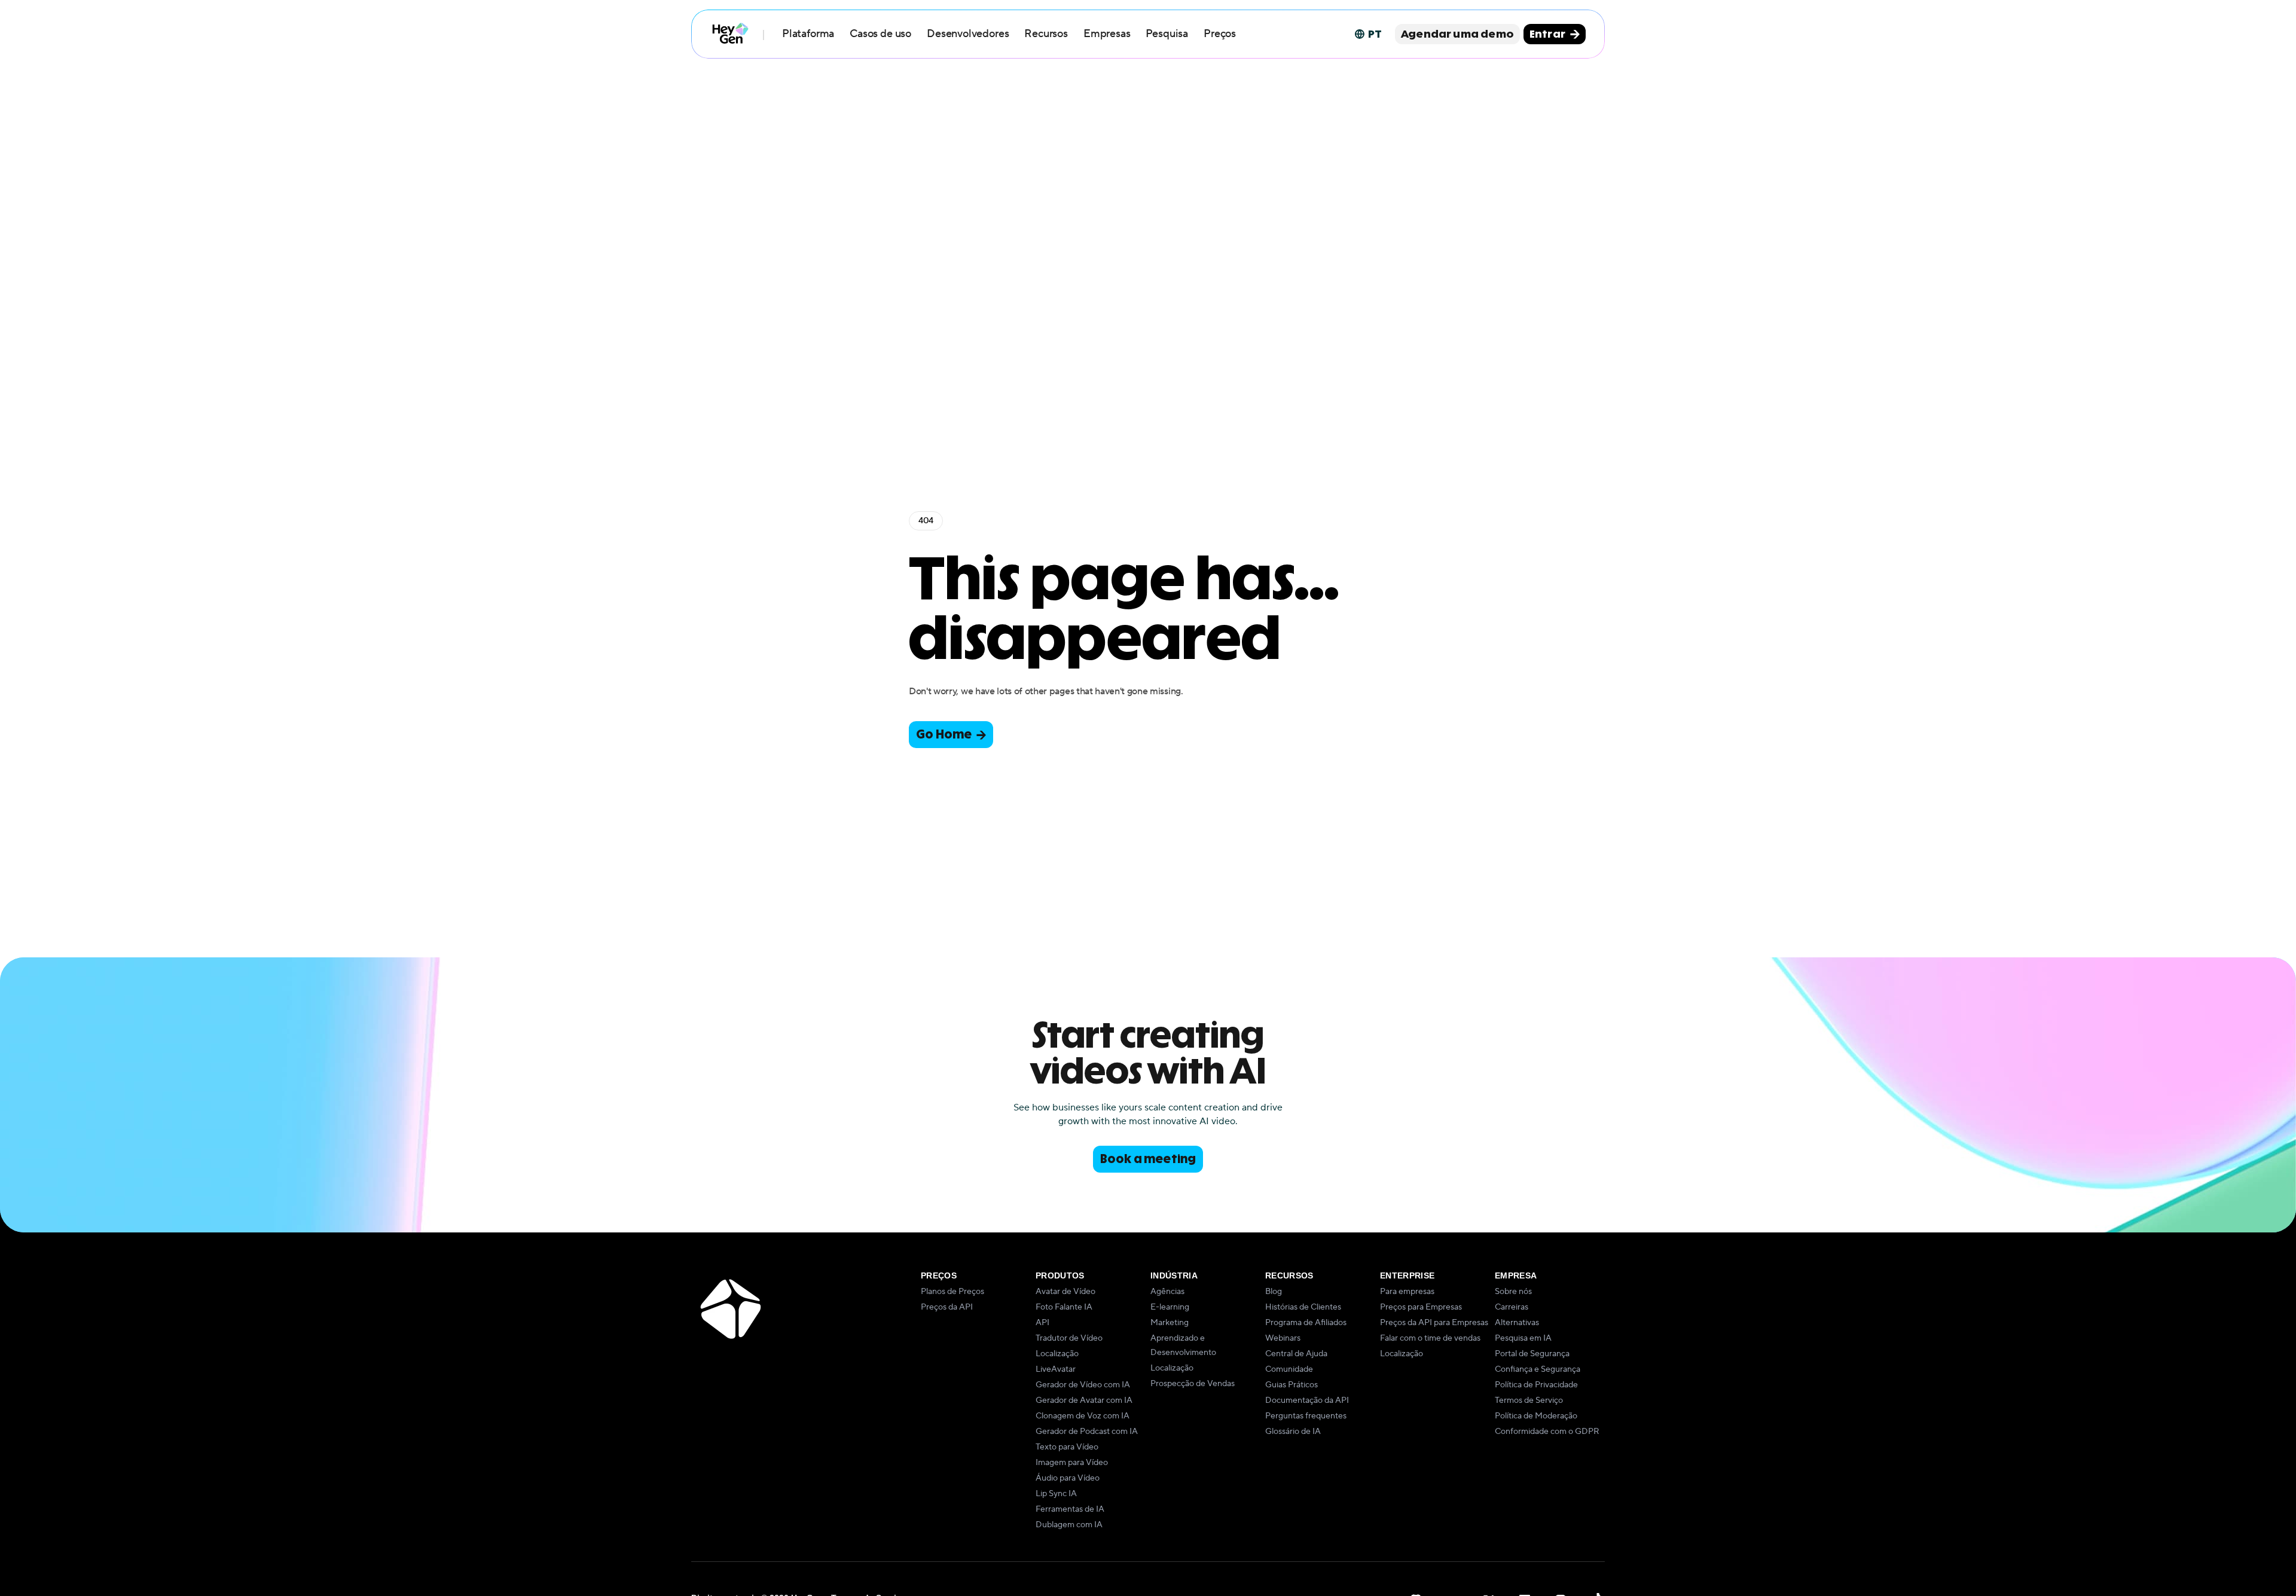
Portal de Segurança (1532, 1354)
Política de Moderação (1536, 1416)
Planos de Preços (952, 1292)
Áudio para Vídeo (1068, 1478)
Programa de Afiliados (1306, 1323)
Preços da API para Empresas (1434, 1323)
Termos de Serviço (1529, 1400)
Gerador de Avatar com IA (1084, 1400)
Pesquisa (1167, 34)
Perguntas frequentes (1306, 1416)
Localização (1057, 1354)
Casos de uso (880, 34)
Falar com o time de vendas (1430, 1338)
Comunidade (1289, 1369)
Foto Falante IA (1064, 1307)
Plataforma (808, 34)
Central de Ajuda (1296, 1354)
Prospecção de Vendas (1193, 1384)
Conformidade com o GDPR (1547, 1432)
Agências (1167, 1292)
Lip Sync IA (1056, 1494)
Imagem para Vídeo (1072, 1463)
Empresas (1107, 34)
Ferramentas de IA (1070, 1509)
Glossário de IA (1293, 1432)
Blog (1274, 1292)
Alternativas (1517, 1323)
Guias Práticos (1291, 1385)
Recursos (1046, 34)
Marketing (1170, 1323)
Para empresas (1407, 1292)
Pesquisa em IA (1523, 1338)
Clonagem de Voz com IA (1083, 1416)
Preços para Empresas (1421, 1307)
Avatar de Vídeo (1065, 1292)
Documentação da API (1307, 1400)
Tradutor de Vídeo (1069, 1338)
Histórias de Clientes (1303, 1307)
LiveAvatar (1056, 1369)
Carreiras (1512, 1307)
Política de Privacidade (1536, 1385)
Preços (1220, 34)
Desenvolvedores (968, 34)
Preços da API (947, 1307)
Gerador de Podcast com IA (1087, 1432)
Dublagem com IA (1069, 1525)
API (1042, 1323)
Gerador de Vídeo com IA (1083, 1385)
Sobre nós (1513, 1292)
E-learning (1170, 1307)
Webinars (1283, 1338)
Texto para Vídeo (1067, 1447)
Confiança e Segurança (1538, 1369)
